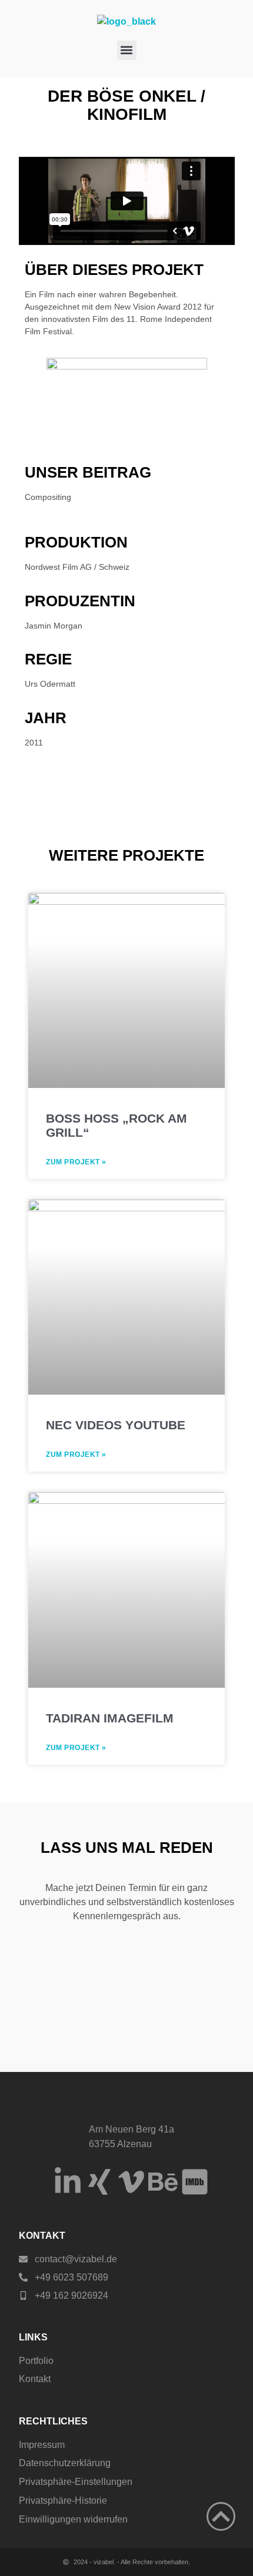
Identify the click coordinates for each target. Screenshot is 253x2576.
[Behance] (163, 2182)
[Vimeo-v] (131, 2182)
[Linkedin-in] (68, 2182)
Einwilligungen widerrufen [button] (73, 2519)
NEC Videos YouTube (116, 1425)
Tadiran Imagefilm (110, 1718)
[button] (127, 50)
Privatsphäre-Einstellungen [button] (76, 2482)
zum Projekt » (76, 1162)
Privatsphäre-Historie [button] (63, 2501)
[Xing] (99, 2182)
